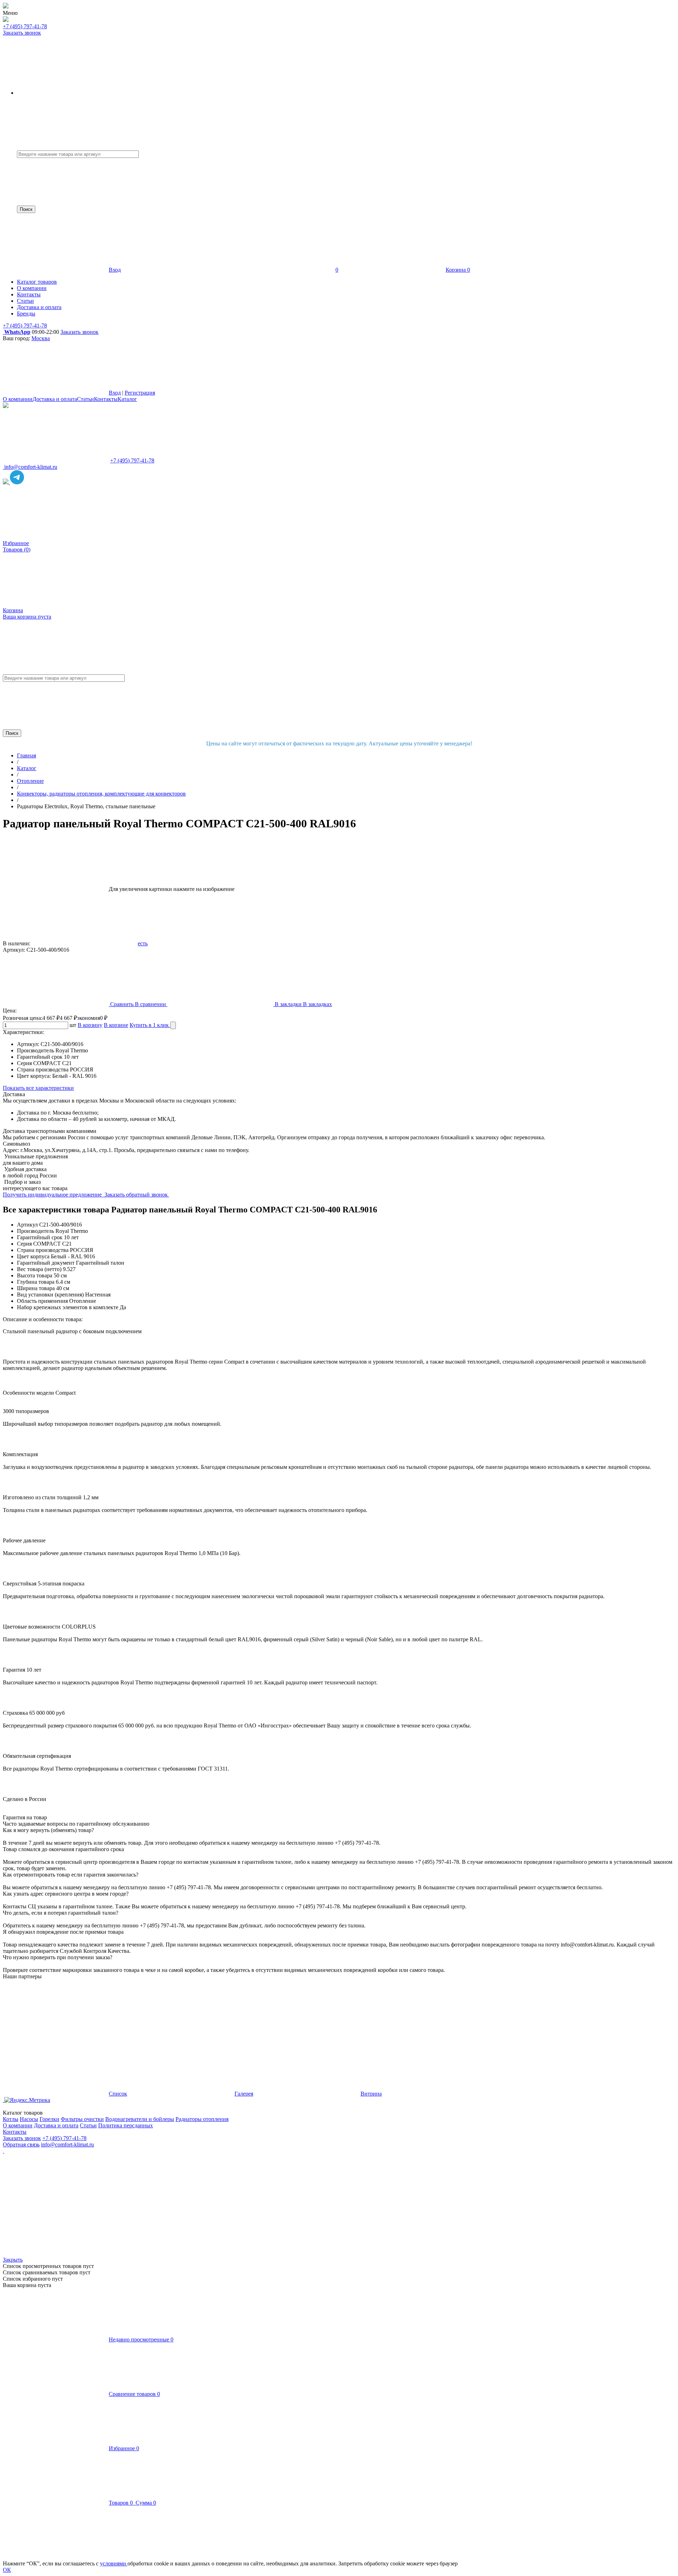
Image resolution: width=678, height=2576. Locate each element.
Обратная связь (21, 2144)
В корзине (116, 1025)
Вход (115, 270)
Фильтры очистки (82, 2119)
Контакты (106, 399)
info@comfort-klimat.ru (67, 2144)
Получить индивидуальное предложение (53, 1195)
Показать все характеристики (38, 1088)
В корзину (90, 1025)
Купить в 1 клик (150, 1025)
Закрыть (13, 2260)
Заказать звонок (22, 33)
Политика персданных (126, 2125)
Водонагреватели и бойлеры (140, 2119)
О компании (18, 399)
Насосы (29, 2119)
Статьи (85, 399)
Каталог (127, 399)
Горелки (49, 2119)
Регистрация (140, 393)
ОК (7, 2570)
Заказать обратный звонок (137, 1195)
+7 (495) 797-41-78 (25, 26)
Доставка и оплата (55, 399)
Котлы (11, 2119)
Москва (41, 338)
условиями (114, 2563)
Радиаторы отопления (202, 2119)
